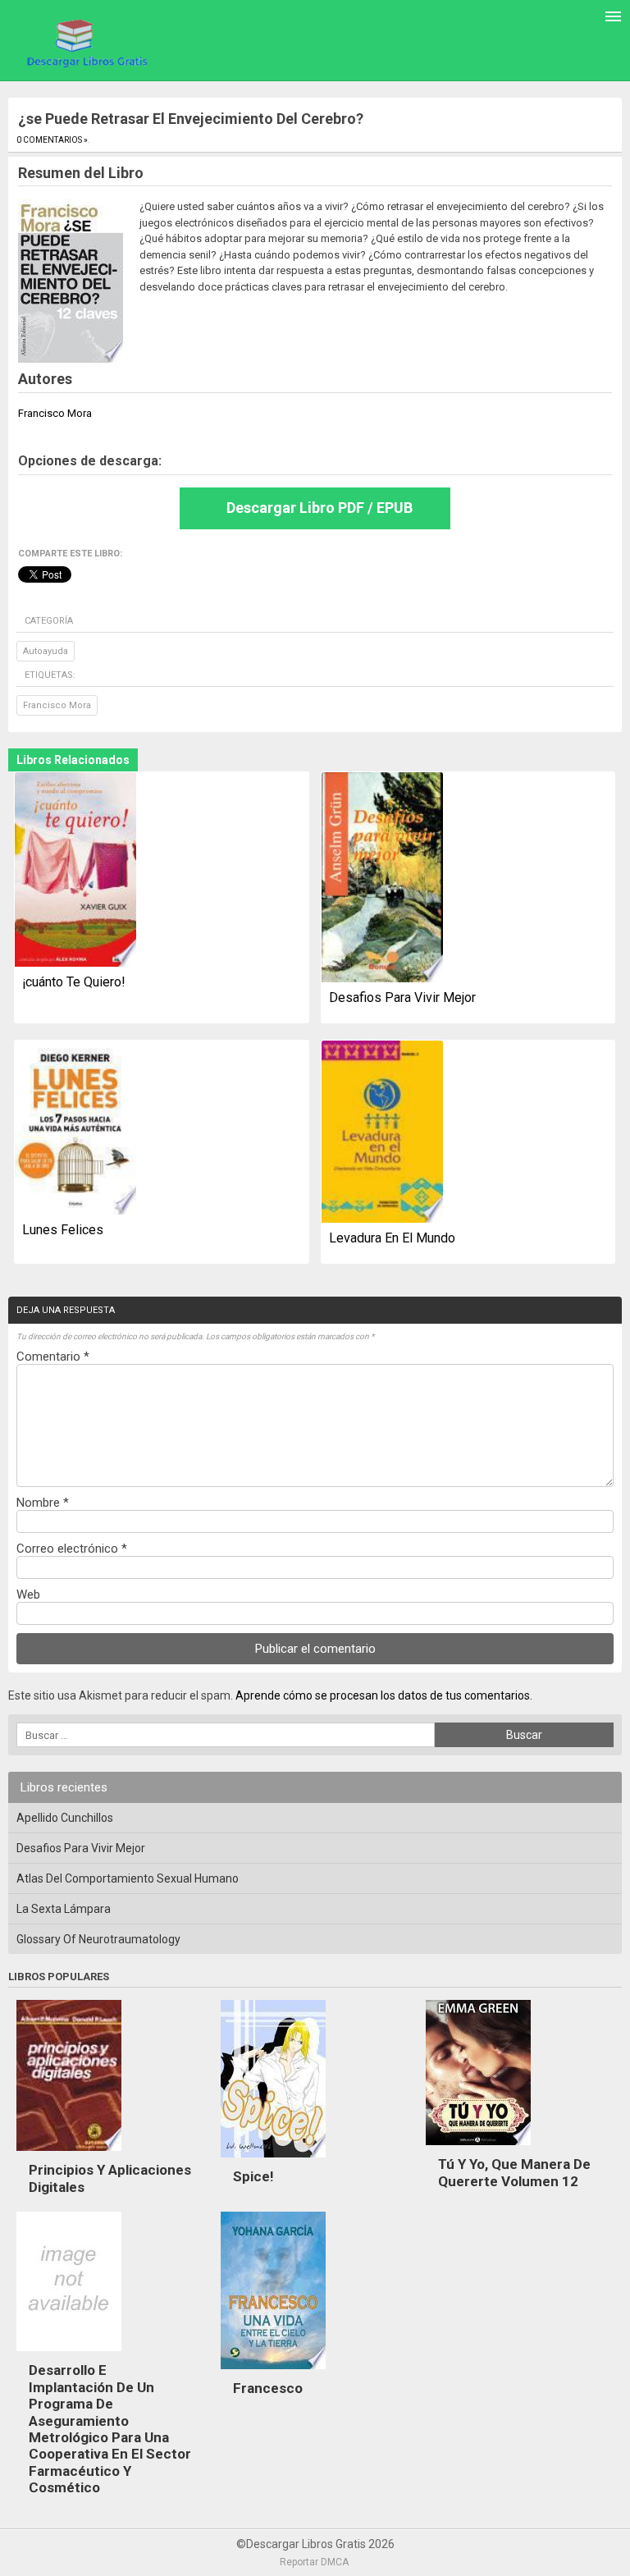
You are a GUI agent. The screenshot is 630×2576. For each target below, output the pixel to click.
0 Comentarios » (52, 140)
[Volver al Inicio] (85, 42)
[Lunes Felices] (75, 1129)
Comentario (53, 1357)
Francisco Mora (57, 705)
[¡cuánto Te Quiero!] (75, 871)
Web (28, 1595)
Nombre (43, 1503)
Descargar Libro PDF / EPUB (320, 508)
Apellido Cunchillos (65, 1818)
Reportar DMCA (314, 2562)
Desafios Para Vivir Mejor (402, 997)
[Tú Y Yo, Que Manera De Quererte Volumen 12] (478, 2149)
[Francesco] (273, 2373)
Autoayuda (46, 651)
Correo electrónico (72, 1549)
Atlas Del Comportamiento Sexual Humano (128, 1878)
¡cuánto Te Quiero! (74, 982)
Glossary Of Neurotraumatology (98, 1939)
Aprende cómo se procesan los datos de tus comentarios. (384, 1695)
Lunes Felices (63, 1230)
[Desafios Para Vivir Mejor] (382, 878)
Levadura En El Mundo (392, 1238)
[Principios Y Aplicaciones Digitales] (69, 2155)
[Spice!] (273, 2162)
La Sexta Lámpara (64, 1909)
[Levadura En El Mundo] (382, 1133)
